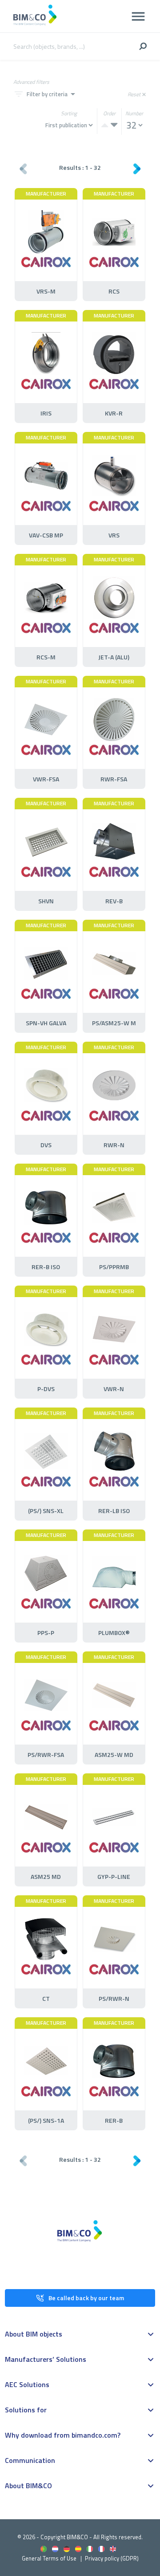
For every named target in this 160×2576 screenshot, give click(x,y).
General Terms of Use (49, 2558)
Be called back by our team (86, 2298)
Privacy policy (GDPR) (112, 2558)
